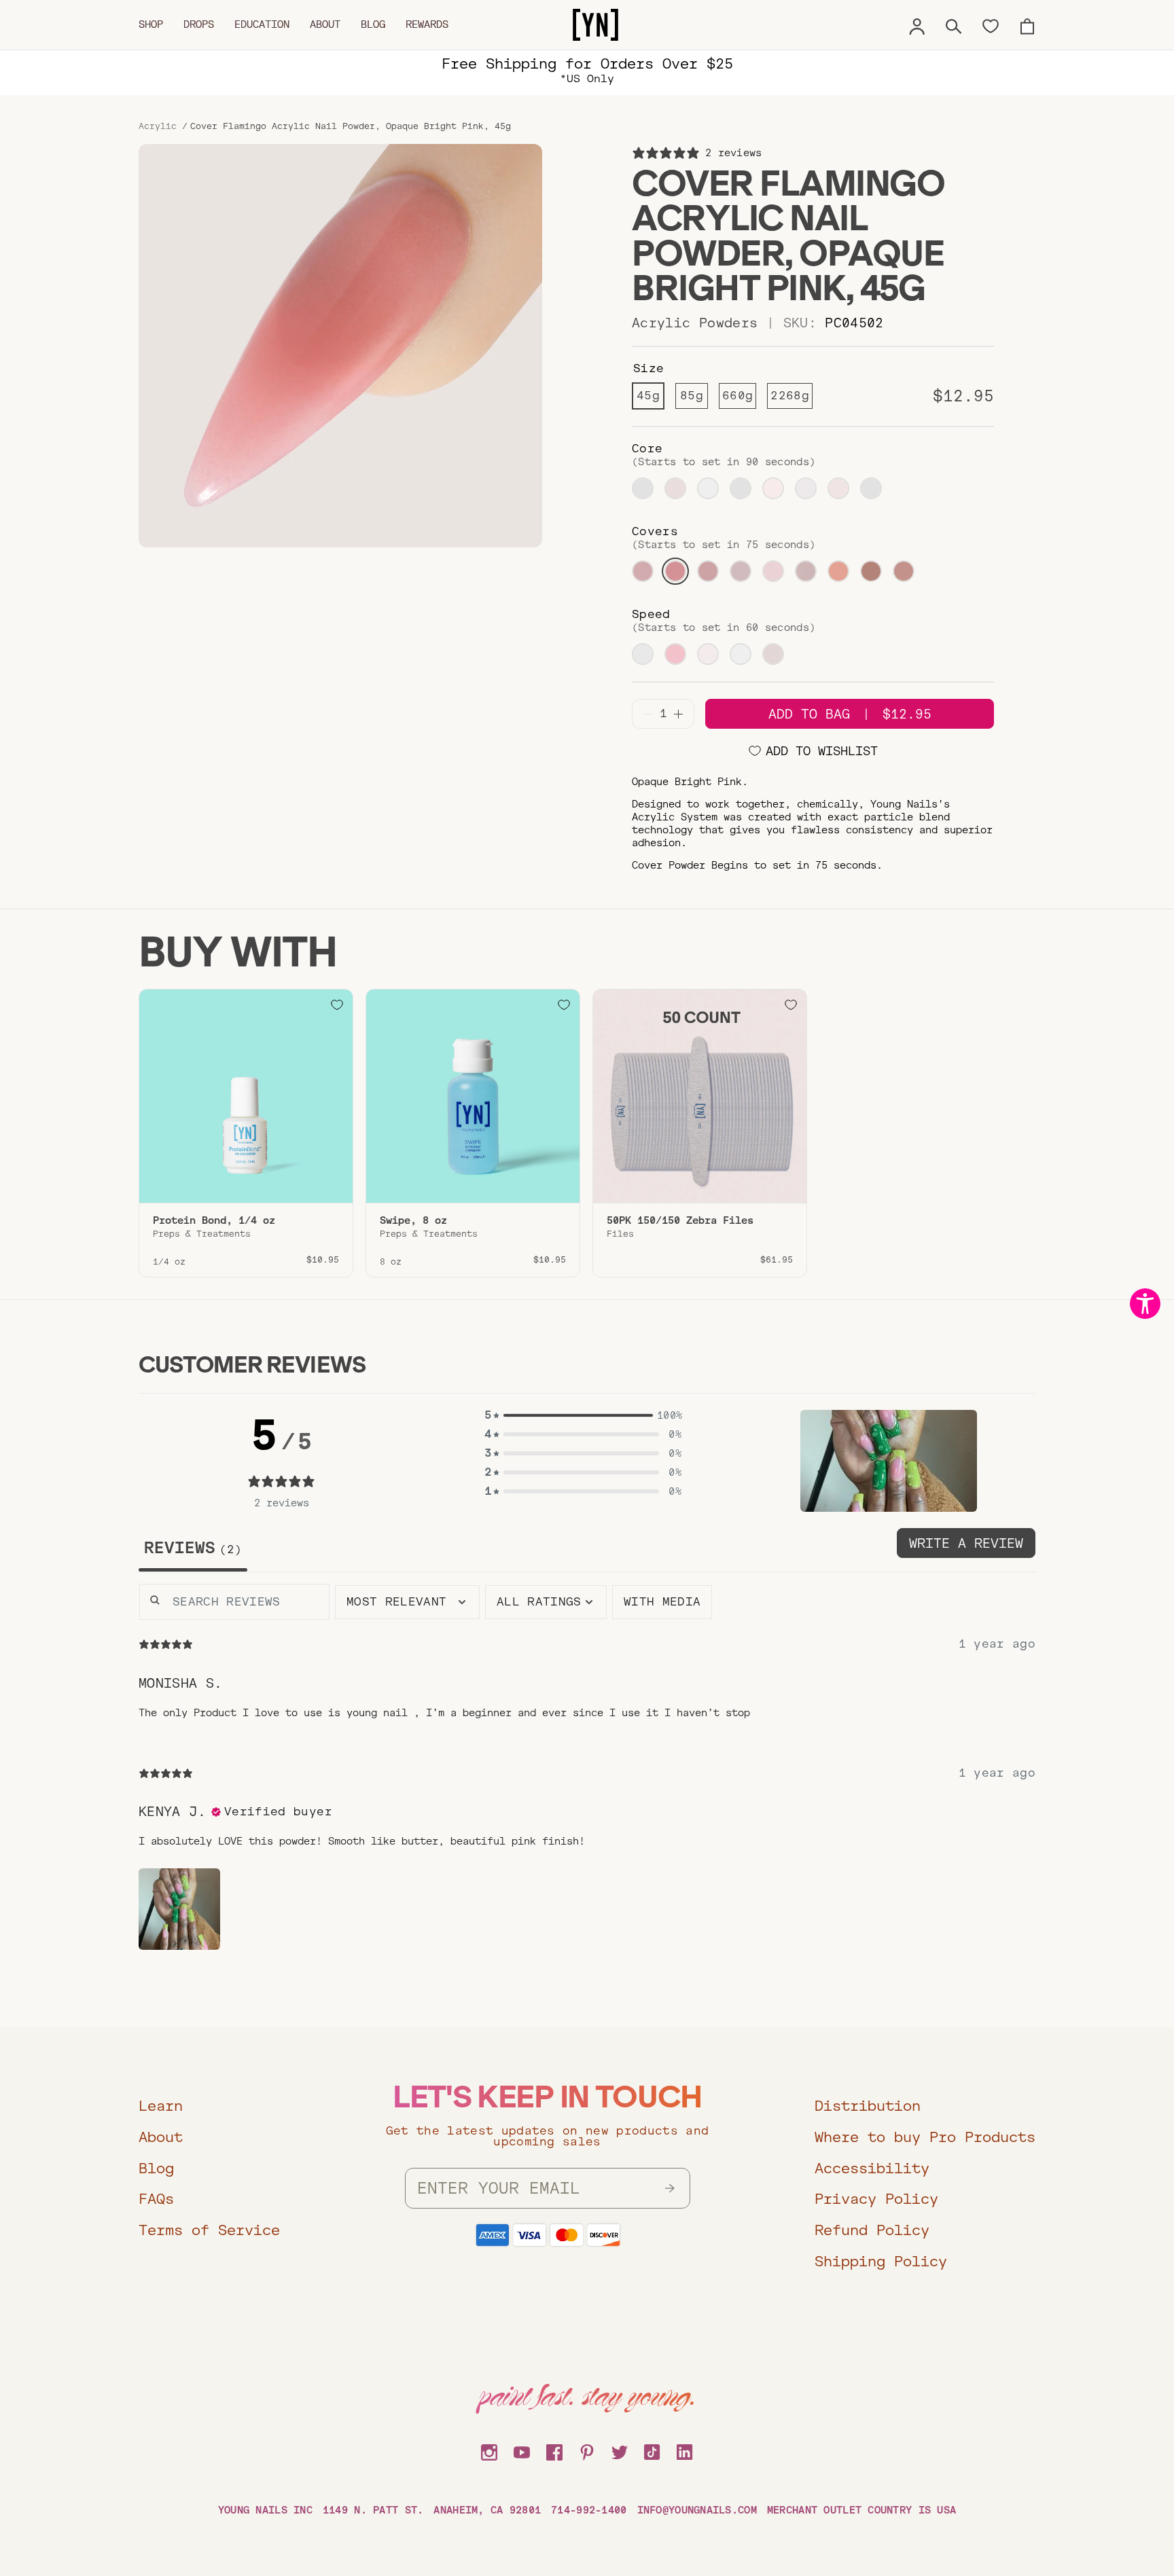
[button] (583, 1415)
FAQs (156, 2199)
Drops (199, 24)
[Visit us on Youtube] (522, 2450)
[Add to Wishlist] (337, 1005)
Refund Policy (872, 2230)
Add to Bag (850, 714)
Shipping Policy (881, 2261)
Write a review (966, 1543)
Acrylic (158, 126)
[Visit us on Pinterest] (587, 2450)
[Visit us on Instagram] (489, 2450)
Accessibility (872, 2168)
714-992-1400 (589, 2510)
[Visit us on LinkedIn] (685, 2450)
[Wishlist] (991, 25)
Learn (161, 2106)
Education (262, 24)
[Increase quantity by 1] (678, 714)
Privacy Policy (876, 2199)
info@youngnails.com (697, 2510)
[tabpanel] (587, 1778)
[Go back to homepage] (595, 25)
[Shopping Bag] (1027, 24)
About (325, 24)
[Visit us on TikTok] (652, 2450)
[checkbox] (662, 1602)
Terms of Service (209, 2230)
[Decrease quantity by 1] (648, 714)
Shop (151, 24)
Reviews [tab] (189, 1548)
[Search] (954, 24)
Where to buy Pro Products (925, 2137)
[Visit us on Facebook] (554, 2450)
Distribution (868, 2106)
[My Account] (917, 24)
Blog (373, 24)
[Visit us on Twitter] (620, 2450)
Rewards (427, 24)
